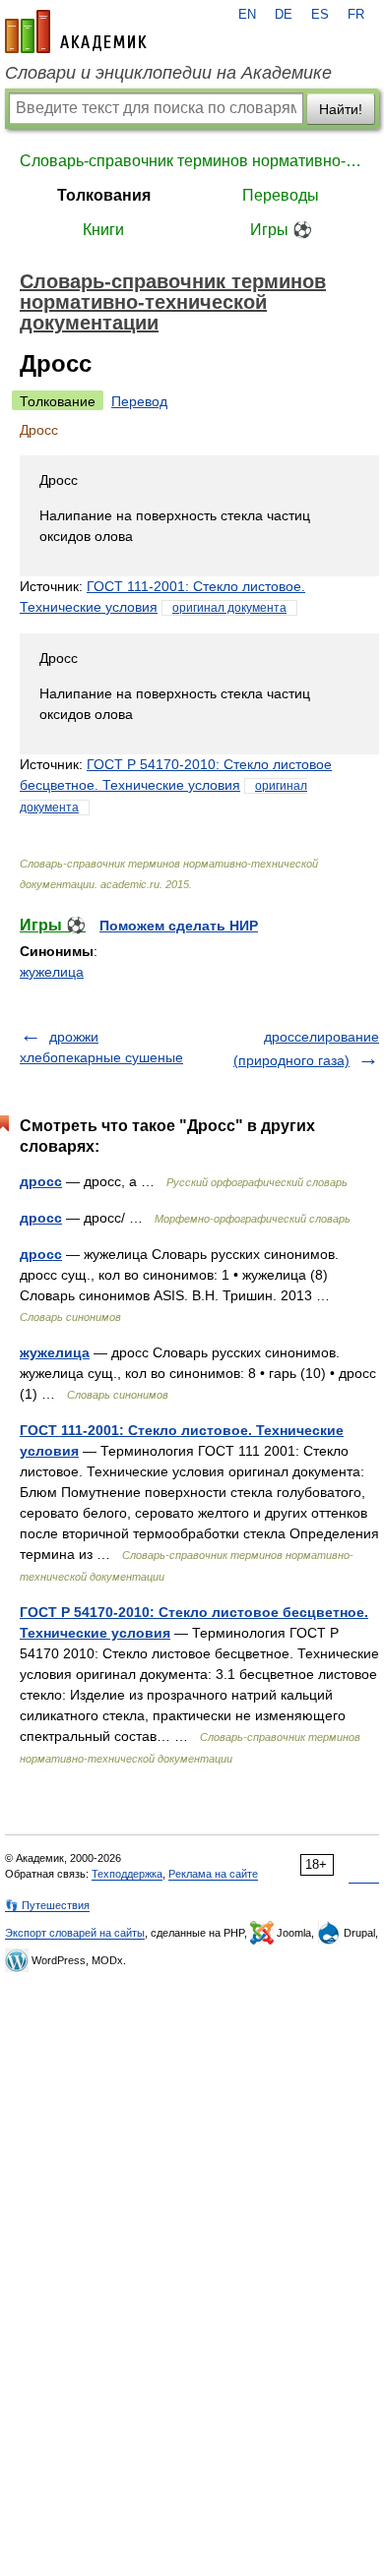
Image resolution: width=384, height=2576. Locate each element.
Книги (103, 230)
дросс (41, 1181)
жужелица (52, 972)
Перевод (139, 401)
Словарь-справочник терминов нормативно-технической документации (192, 161)
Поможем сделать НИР (179, 926)
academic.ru (76, 31)
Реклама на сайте (213, 1874)
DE (284, 15)
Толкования (104, 195)
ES (320, 15)
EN (247, 15)
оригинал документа (229, 608)
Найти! (341, 109)
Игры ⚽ (281, 230)
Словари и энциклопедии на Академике (168, 73)
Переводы (281, 195)
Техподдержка (127, 1874)
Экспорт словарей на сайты (75, 1933)
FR (356, 15)
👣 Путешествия (47, 1905)
